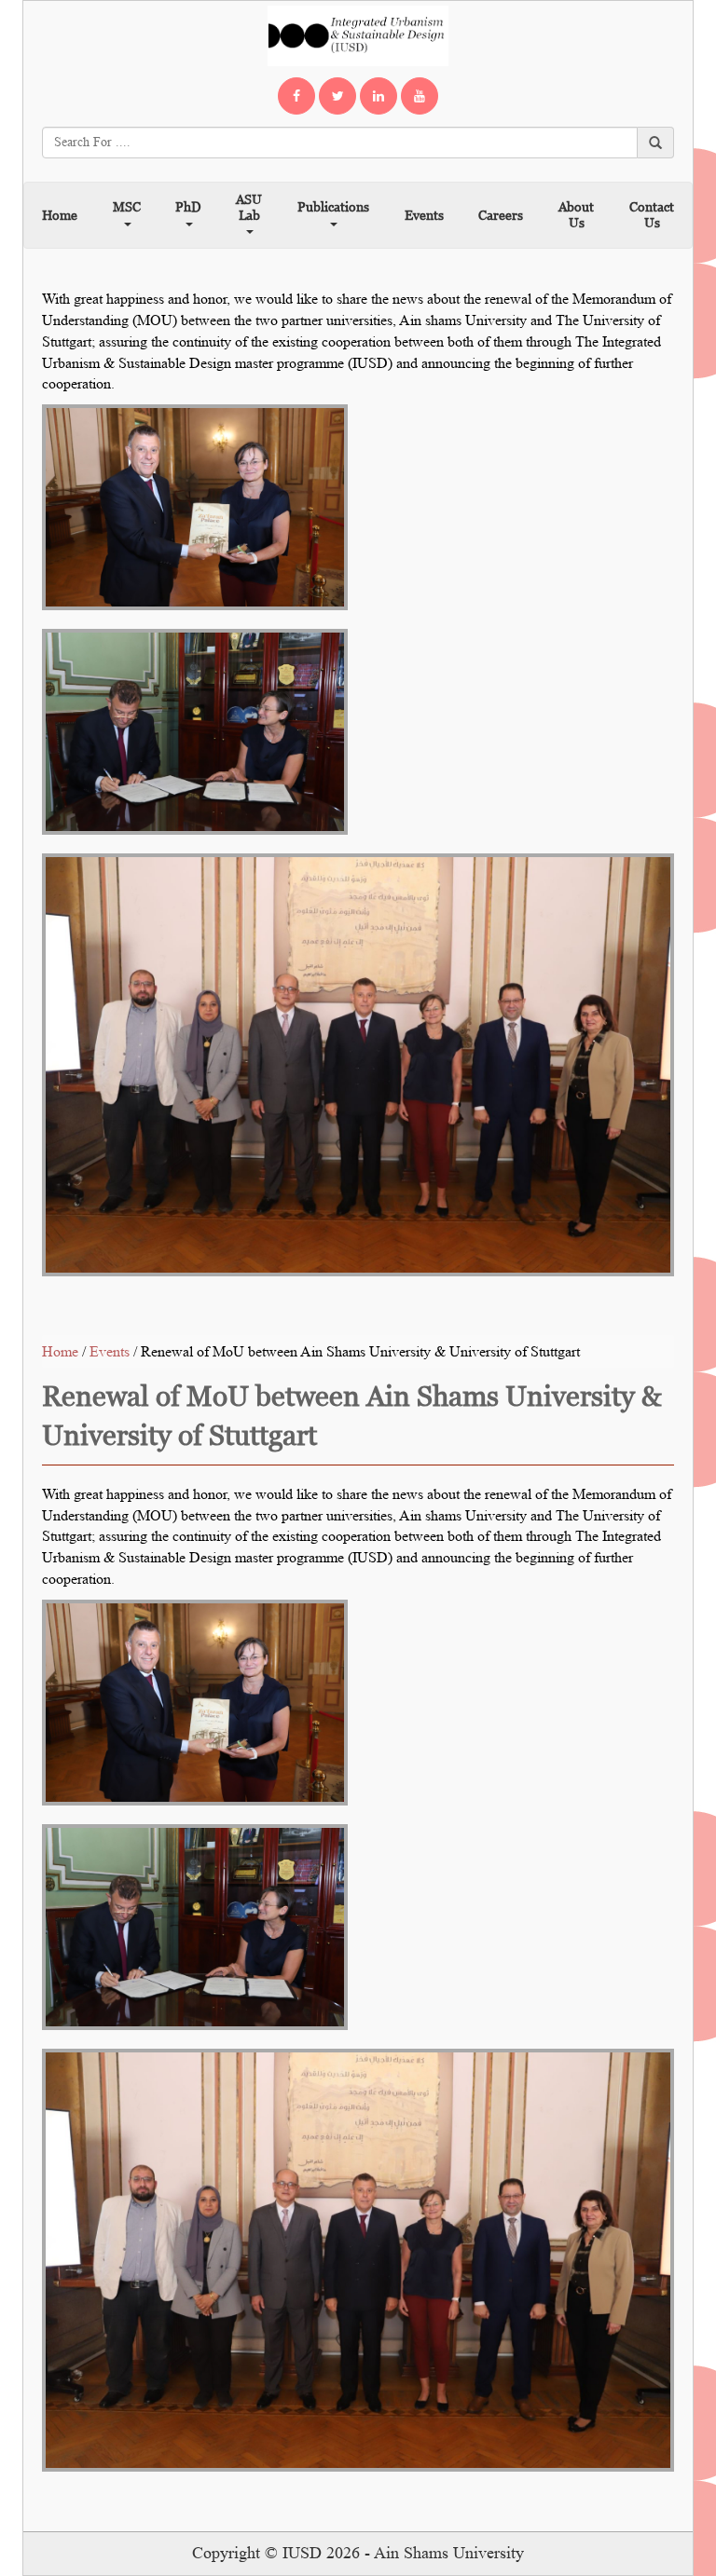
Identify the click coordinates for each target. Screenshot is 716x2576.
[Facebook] (296, 96)
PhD (188, 206)
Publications (333, 206)
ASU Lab (249, 207)
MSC (127, 206)
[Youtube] (420, 96)
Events (424, 215)
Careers (501, 215)
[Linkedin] (379, 96)
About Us (576, 214)
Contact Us (652, 214)
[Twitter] (337, 96)
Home (60, 215)
